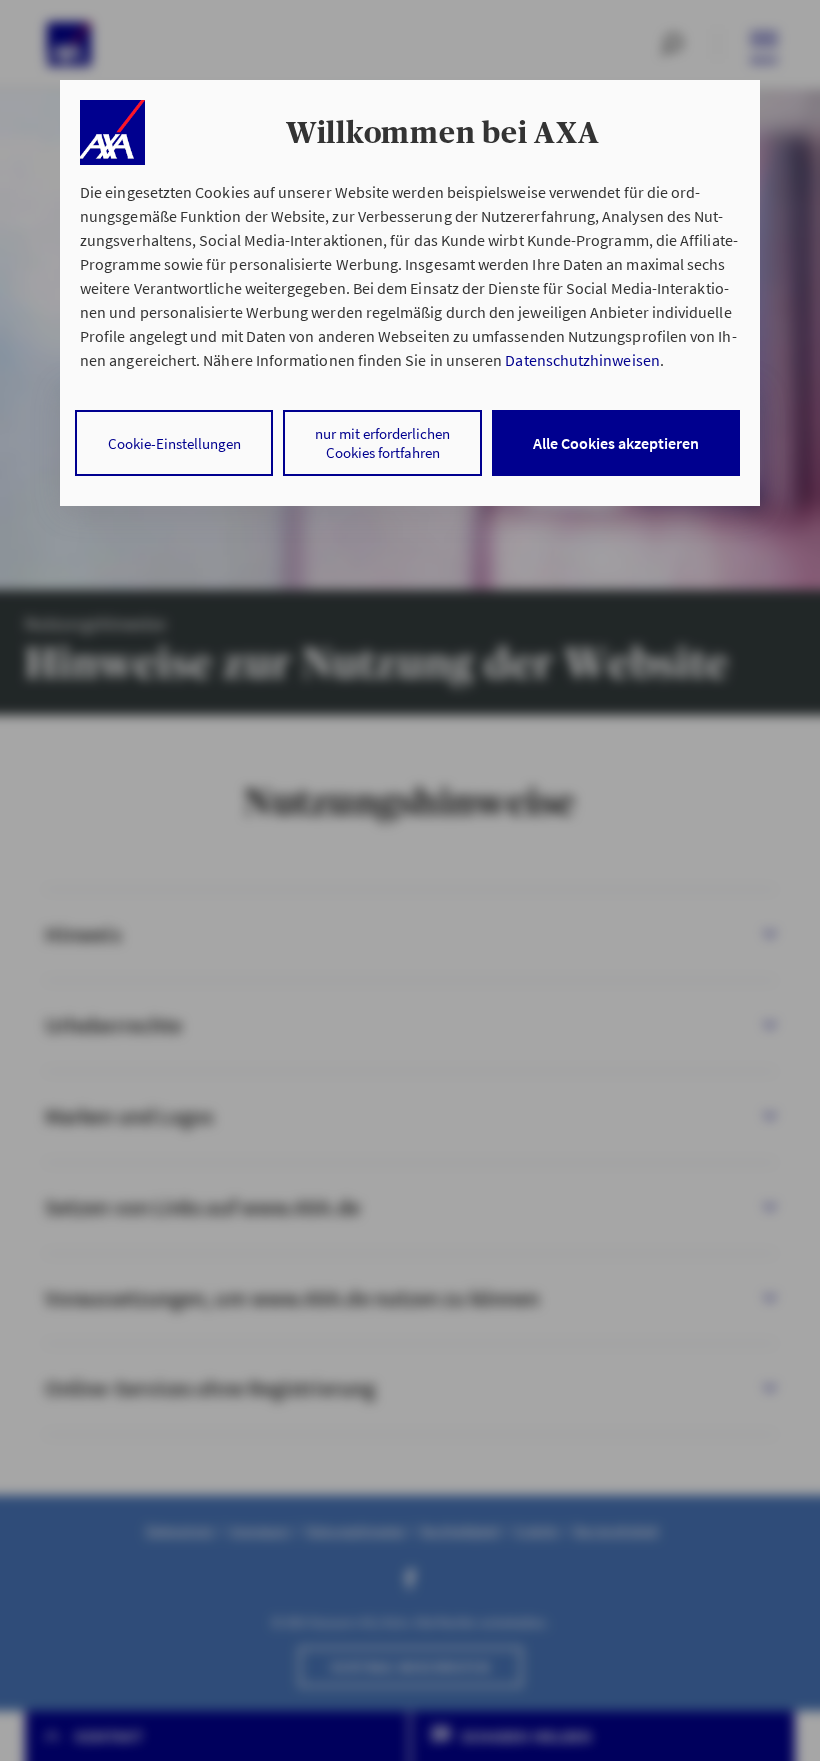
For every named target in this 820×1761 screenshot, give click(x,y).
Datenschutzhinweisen (582, 360)
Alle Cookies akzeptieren (616, 443)
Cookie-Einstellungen (174, 443)
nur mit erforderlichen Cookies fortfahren (382, 443)
